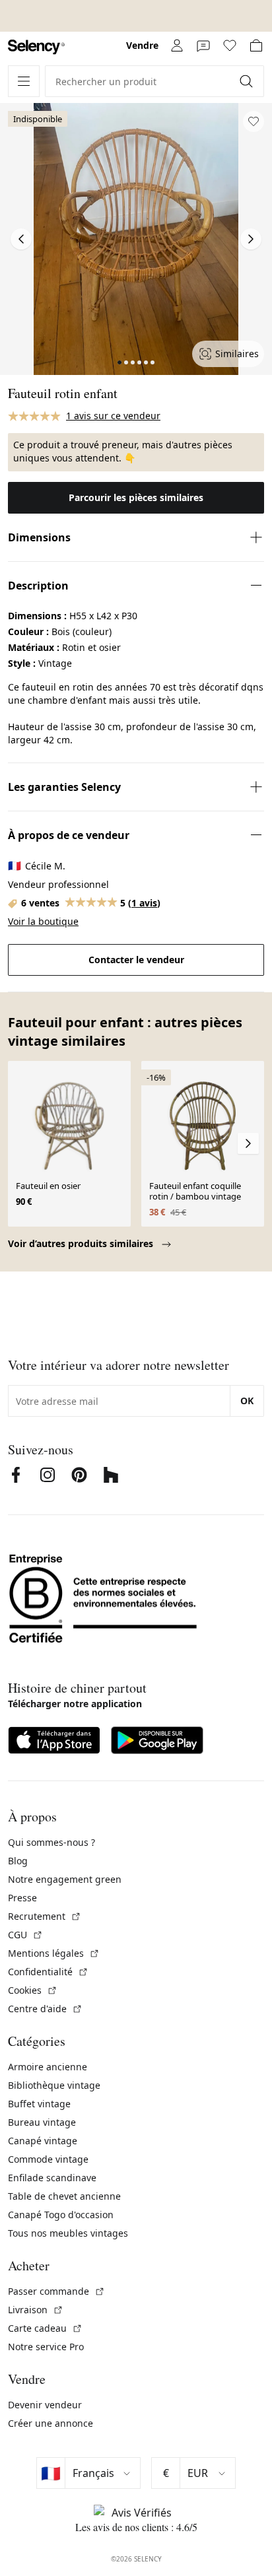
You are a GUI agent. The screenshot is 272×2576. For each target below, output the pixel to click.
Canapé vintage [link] (43, 2141)
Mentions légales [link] (54, 1953)
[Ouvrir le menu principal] (24, 81)
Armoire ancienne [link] (48, 2067)
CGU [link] (25, 1935)
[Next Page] (251, 239)
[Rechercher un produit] (248, 81)
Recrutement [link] (45, 1916)
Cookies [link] (33, 1990)
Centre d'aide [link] (45, 2009)
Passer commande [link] (56, 2291)
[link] (36, 47)
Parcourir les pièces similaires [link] (136, 497)
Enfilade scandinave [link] (52, 2178)
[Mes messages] (203, 46)
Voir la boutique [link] (43, 921)
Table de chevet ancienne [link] (64, 2196)
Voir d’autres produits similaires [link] (82, 1243)
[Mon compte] (177, 46)
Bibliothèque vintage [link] (54, 2085)
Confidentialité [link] (48, 1972)
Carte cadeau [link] (45, 2328)
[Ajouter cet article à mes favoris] (254, 121)
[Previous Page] (21, 239)
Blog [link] (18, 1861)
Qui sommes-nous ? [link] (51, 1842)
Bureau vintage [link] (42, 2122)
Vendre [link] (142, 45)
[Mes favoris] (230, 46)
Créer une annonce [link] (51, 2423)
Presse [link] (22, 1898)
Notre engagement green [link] (65, 1879)
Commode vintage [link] (48, 2159)
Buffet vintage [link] (39, 2104)
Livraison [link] (36, 2310)
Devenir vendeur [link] (45, 2405)
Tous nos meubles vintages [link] (68, 2233)
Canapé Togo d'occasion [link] (61, 2215)
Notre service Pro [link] (46, 2347)
